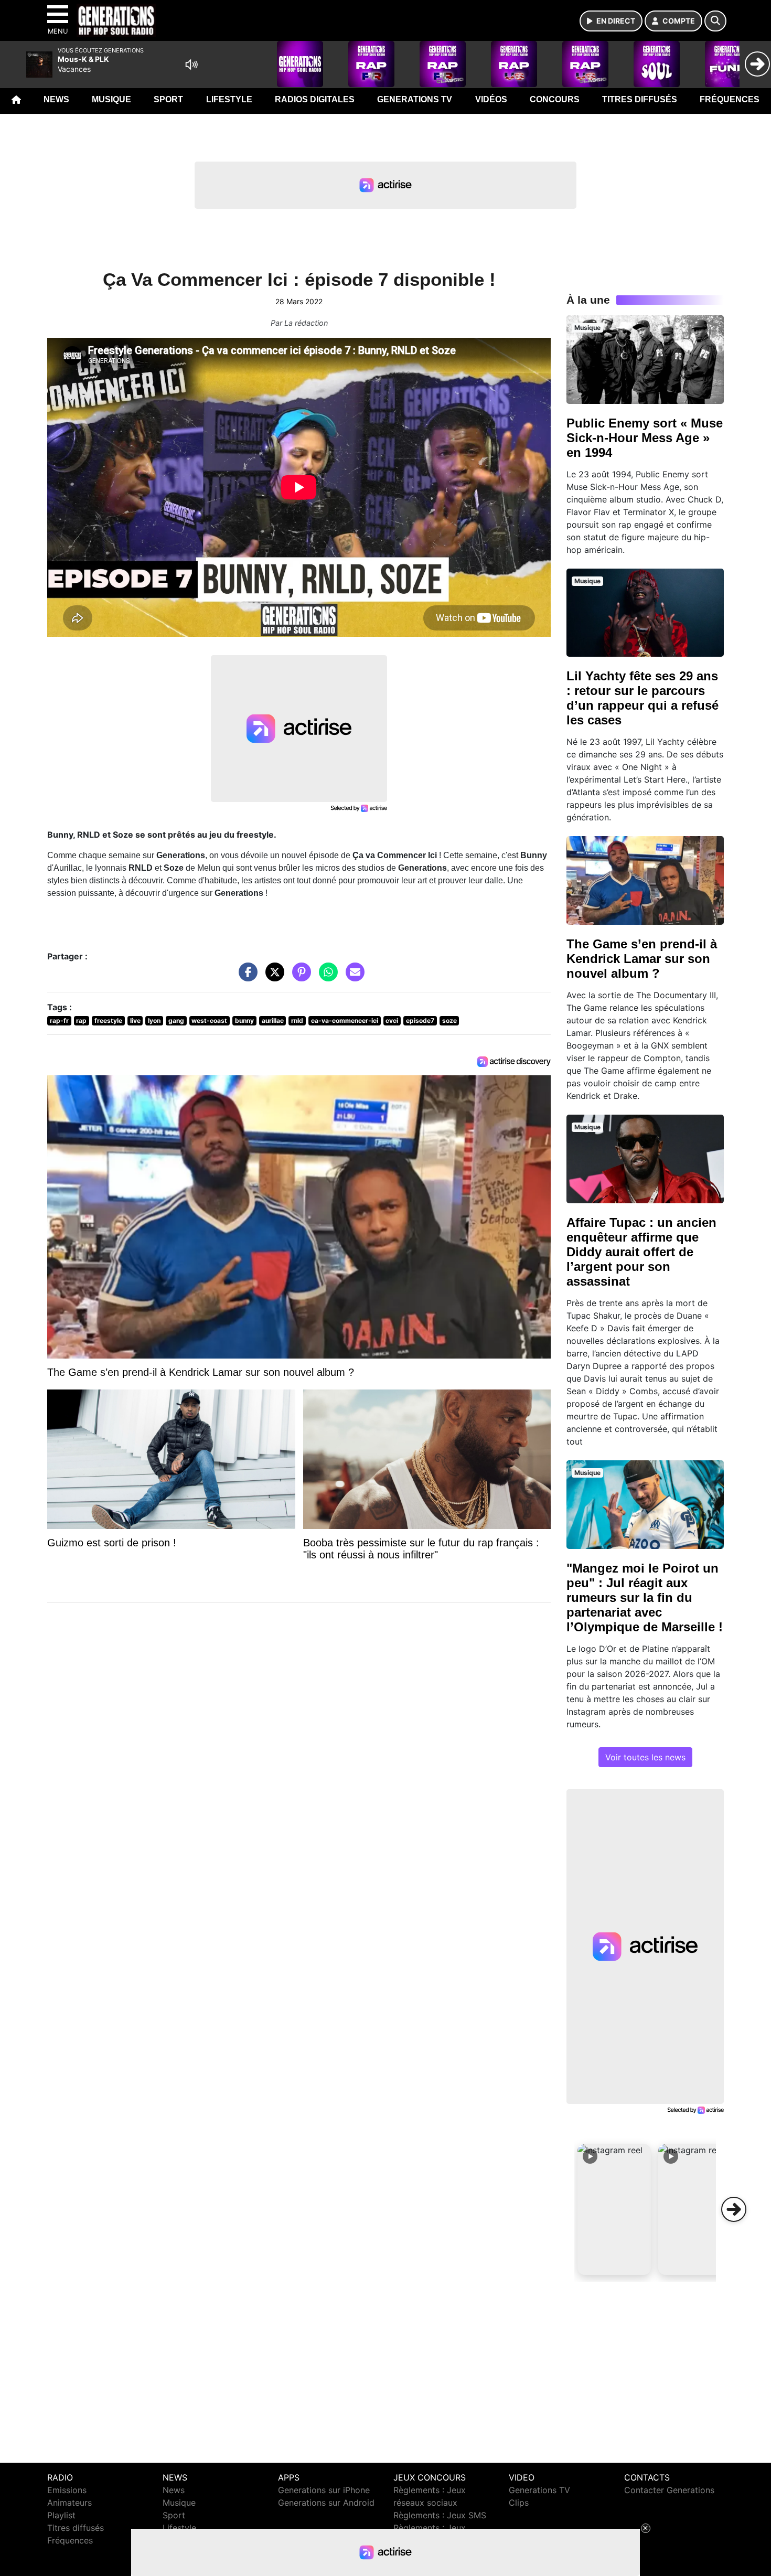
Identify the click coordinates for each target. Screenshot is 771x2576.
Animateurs (69, 2503)
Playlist (61, 2515)
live (135, 1020)
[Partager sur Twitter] (272, 977)
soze (449, 1020)
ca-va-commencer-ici (345, 1020)
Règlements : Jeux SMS (440, 2515)
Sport (168, 99)
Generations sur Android (326, 2503)
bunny (244, 1020)
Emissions (67, 2490)
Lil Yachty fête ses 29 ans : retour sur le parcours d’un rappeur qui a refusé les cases (642, 698)
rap (81, 1020)
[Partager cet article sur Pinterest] (299, 977)
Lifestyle (229, 99)
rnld (297, 1020)
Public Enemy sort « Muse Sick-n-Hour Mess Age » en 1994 (645, 438)
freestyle (108, 1020)
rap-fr (59, 1020)
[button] (614, 2209)
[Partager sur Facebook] (245, 977)
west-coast (209, 1020)
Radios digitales (315, 99)
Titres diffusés (640, 99)
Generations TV (415, 99)
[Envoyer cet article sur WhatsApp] (326, 977)
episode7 (420, 1020)
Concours (555, 99)
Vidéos (491, 99)
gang (176, 1020)
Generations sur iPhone (324, 2490)
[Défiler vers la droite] (734, 2209)
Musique (111, 99)
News (56, 99)
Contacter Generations (669, 2490)
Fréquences (730, 99)
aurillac (273, 1020)
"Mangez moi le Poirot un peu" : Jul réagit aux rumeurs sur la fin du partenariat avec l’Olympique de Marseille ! (645, 1597)
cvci (392, 1020)
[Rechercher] (715, 21)
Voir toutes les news (645, 1757)
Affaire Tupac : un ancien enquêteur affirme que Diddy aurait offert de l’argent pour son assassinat (641, 1252)
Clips (519, 2503)
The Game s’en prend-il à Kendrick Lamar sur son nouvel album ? (642, 959)
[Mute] (191, 65)
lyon (154, 1020)
